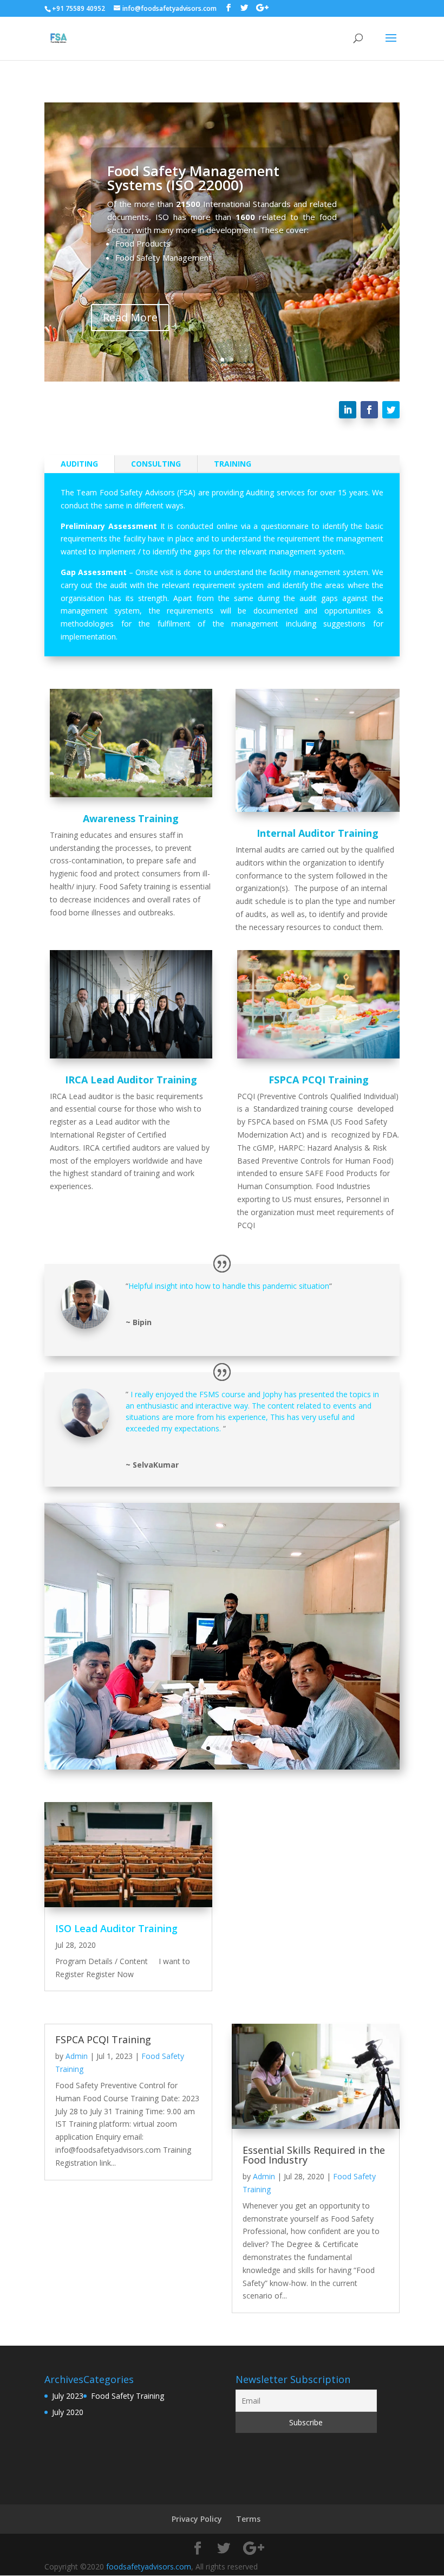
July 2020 (68, 2412)
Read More (130, 317)
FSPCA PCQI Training (319, 1080)
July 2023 (68, 2396)
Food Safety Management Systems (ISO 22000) (193, 178)
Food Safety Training (128, 2396)
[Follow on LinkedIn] (348, 410)
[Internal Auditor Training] (222, 1767)
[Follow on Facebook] (369, 410)
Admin (77, 2056)
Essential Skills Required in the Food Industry (314, 2155)
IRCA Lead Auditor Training (131, 1080)
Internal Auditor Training (318, 833)
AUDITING (79, 464)
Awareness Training (131, 818)
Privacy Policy (197, 2519)
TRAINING (233, 464)
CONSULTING (156, 464)
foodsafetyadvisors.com (149, 2567)
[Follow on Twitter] (391, 410)
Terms (248, 2519)
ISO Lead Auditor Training (116, 1928)
